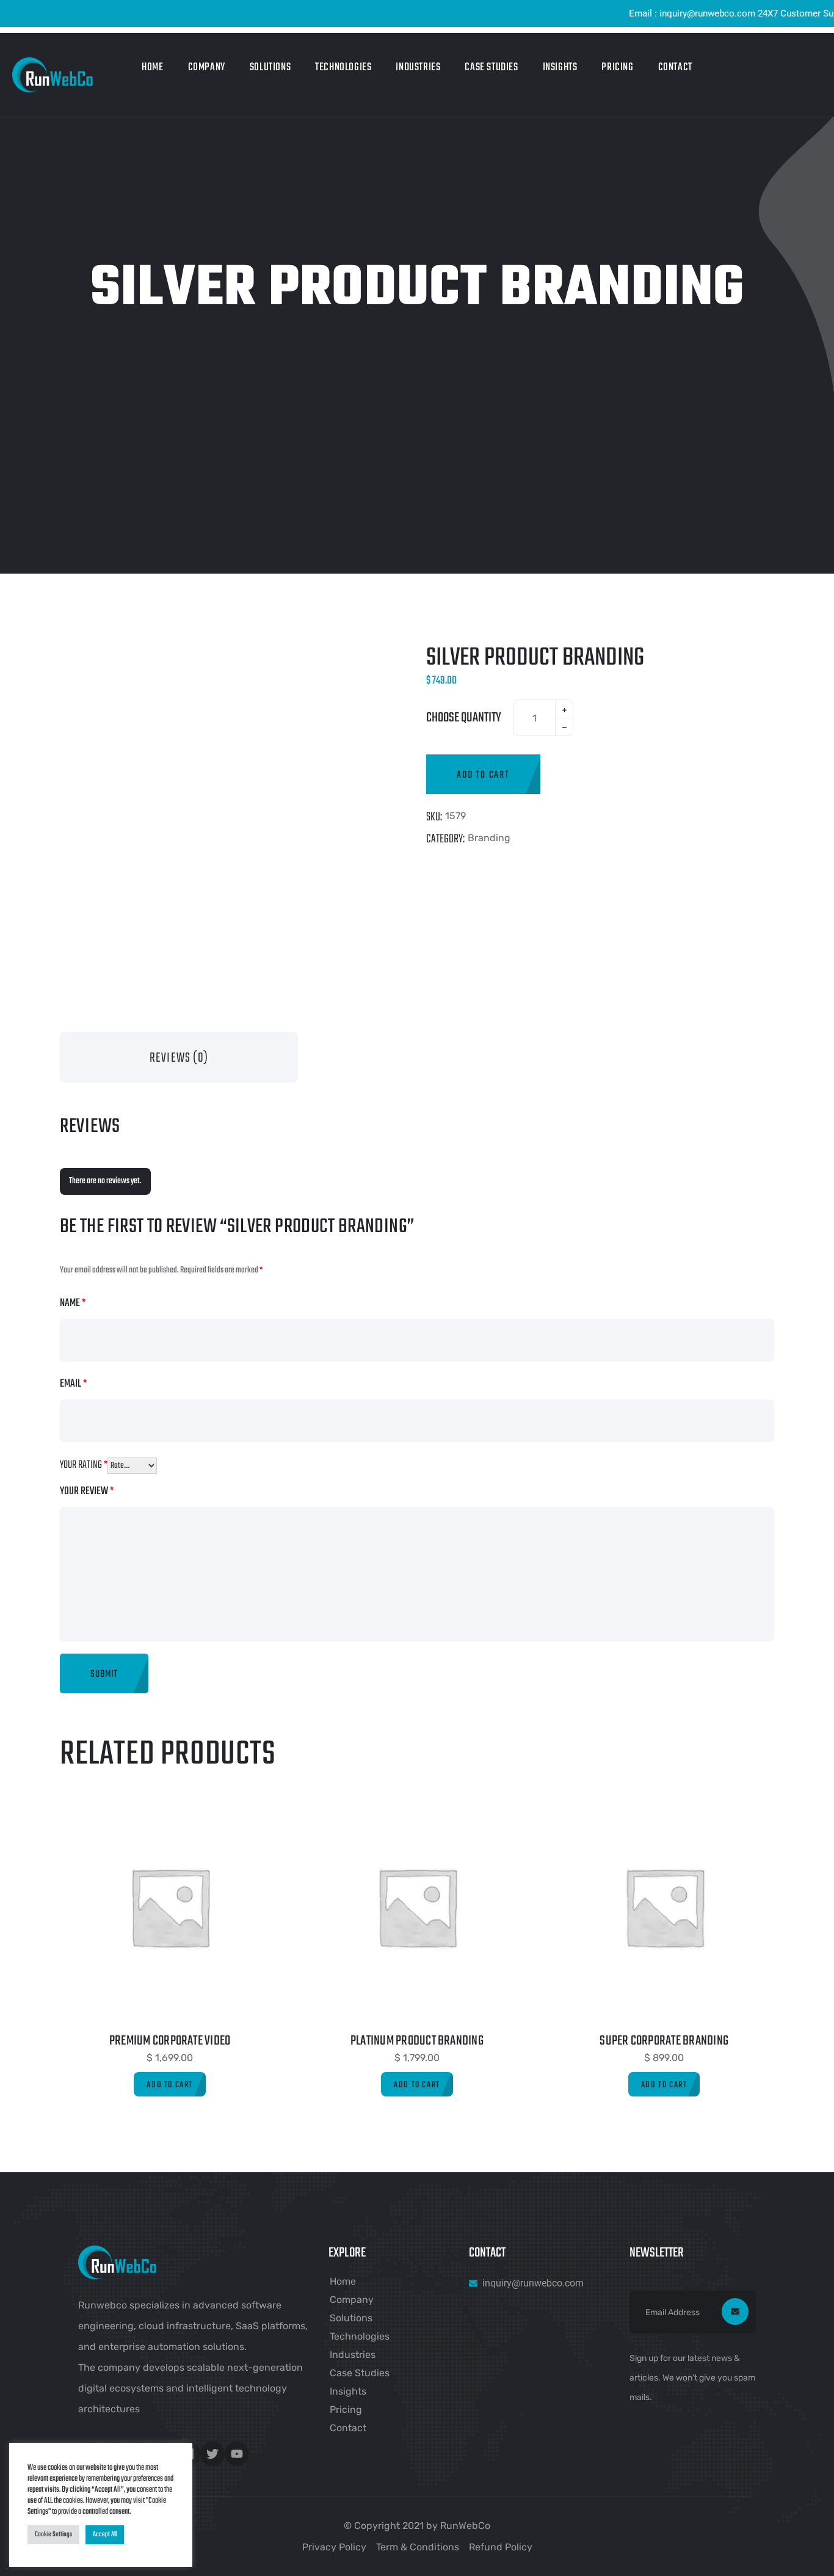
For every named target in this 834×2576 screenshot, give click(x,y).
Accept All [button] (105, 2534)
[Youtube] (237, 2454)
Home (152, 68)
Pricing (617, 68)
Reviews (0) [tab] (179, 1058)
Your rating (84, 1465)
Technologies (343, 68)
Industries (418, 68)
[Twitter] (212, 2454)
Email (73, 1384)
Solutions (270, 68)
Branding (489, 838)
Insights (560, 68)
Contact (675, 68)
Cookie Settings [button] (53, 2534)
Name (73, 1303)
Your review (87, 1491)
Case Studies (491, 68)
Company (207, 68)
